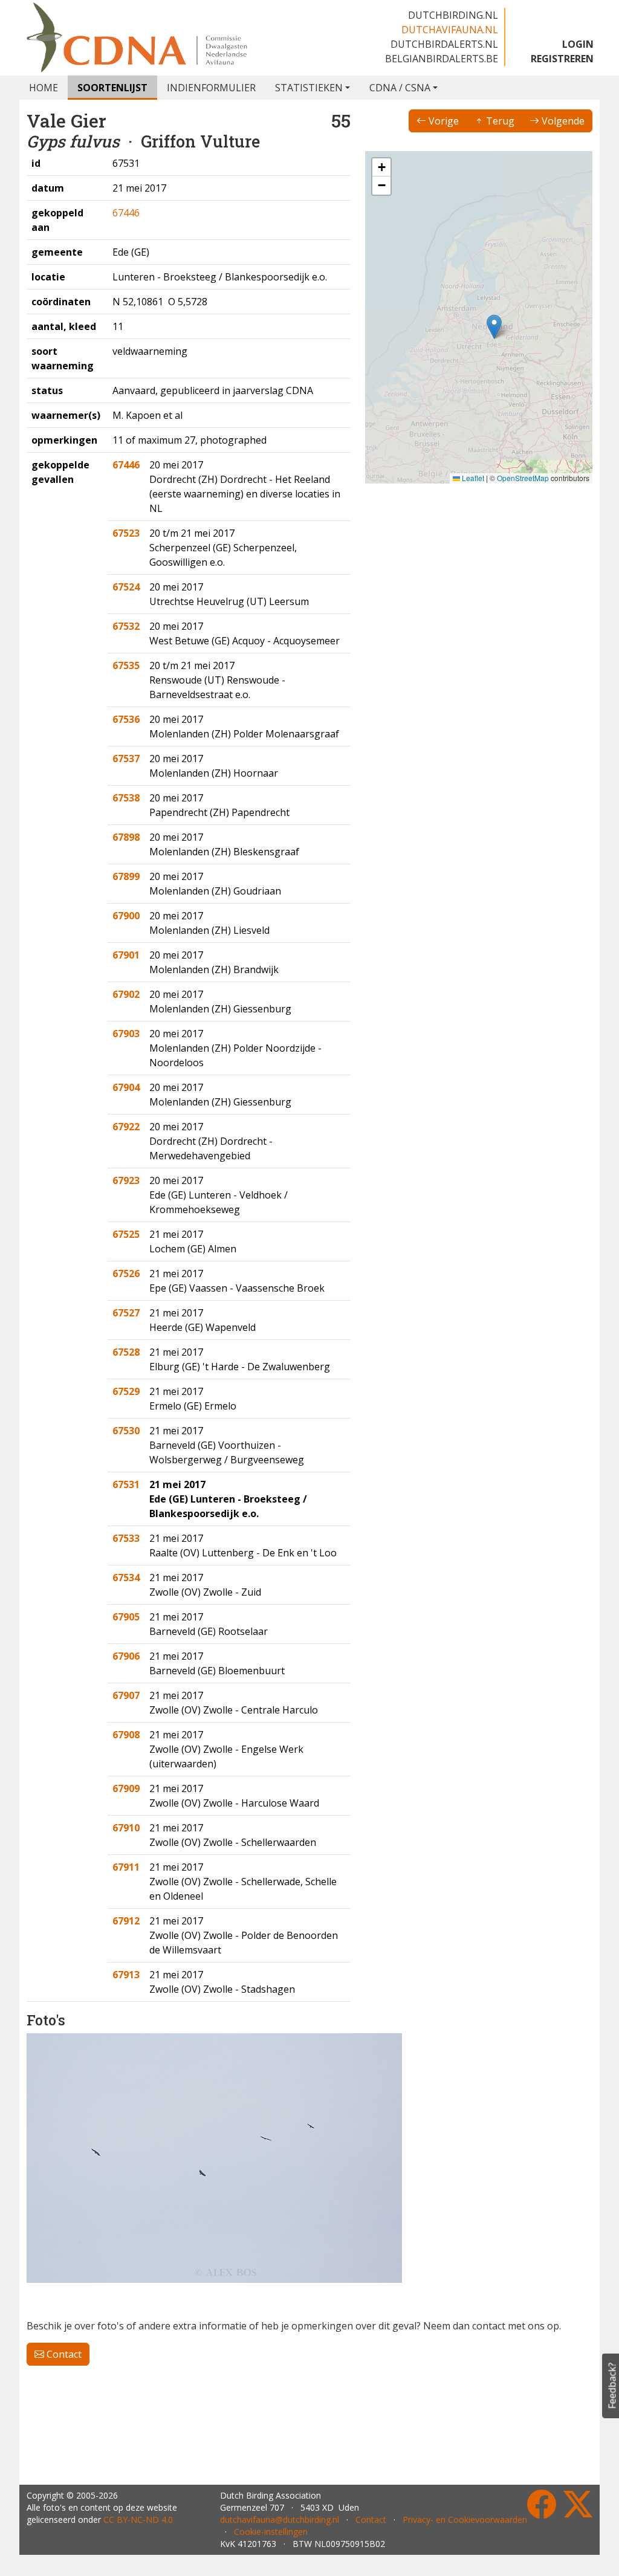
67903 (126, 1034)
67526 (126, 1273)
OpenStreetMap (523, 478)
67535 (126, 665)
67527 (126, 1313)
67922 (126, 1127)
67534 (126, 1578)
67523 (126, 533)
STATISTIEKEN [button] (309, 88)
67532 (126, 626)
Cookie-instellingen (271, 2532)
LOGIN (578, 44)
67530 (126, 1431)
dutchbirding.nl (453, 15)
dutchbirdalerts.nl (444, 44)
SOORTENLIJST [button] (112, 88)
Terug (499, 121)
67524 (126, 587)
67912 (126, 1921)
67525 (126, 1234)
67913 (126, 1975)
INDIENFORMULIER (211, 88)
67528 (126, 1352)
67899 (126, 876)
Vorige (442, 121)
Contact (63, 2354)
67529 (126, 1391)
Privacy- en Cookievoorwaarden (465, 2519)
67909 (126, 1788)
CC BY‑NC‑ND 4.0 (138, 2519)
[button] (494, 327)
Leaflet (472, 478)
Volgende (562, 121)
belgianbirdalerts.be (442, 59)
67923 (126, 1180)
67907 (126, 1695)
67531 (126, 1484)
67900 (126, 916)
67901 (126, 955)
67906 (126, 1656)
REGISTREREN (562, 59)
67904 (126, 1087)
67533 (126, 1538)
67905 (126, 1617)
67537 (126, 759)
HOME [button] (44, 88)
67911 (126, 1867)
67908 (126, 1735)
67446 (126, 213)
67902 (126, 994)
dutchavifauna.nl (450, 30)
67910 (126, 1828)
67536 (126, 719)
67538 (126, 798)
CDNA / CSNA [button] (400, 88)
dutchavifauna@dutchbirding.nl (280, 2519)
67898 (126, 837)
